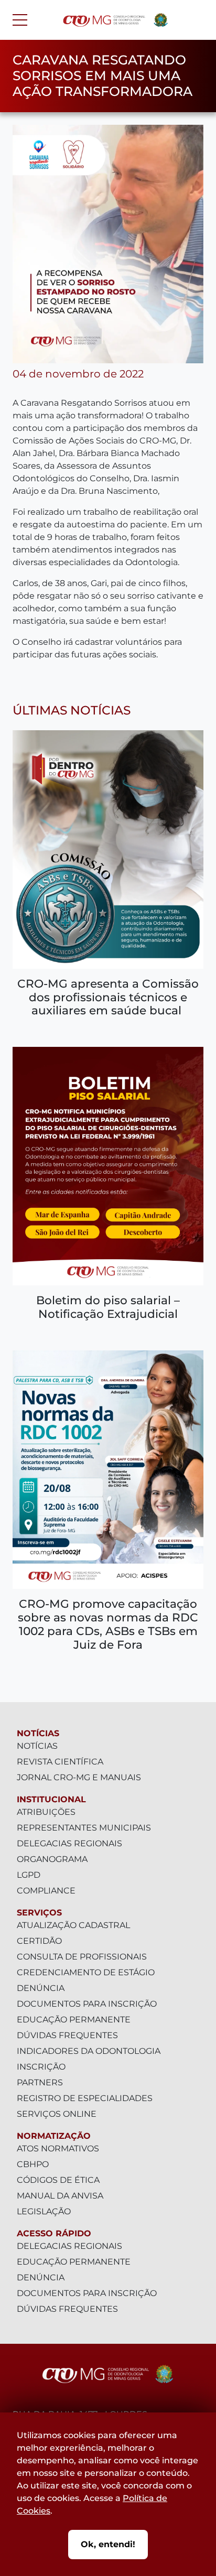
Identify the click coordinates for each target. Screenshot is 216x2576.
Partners (40, 2082)
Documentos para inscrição (87, 2004)
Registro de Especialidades (85, 2098)
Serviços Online (57, 2114)
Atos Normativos (58, 2149)
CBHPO (33, 2164)
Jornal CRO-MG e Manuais (79, 1777)
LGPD (29, 1875)
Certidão (39, 1941)
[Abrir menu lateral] (20, 20)
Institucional (51, 1799)
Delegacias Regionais (69, 1843)
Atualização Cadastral (73, 1925)
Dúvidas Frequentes (67, 2035)
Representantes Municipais (84, 1828)
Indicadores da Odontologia (89, 2051)
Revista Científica (60, 1762)
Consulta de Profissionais (82, 1957)
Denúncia (41, 1988)
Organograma (52, 1859)
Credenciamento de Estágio (86, 1972)
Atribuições (46, 1812)
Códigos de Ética (58, 2180)
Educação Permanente (74, 2020)
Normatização (54, 2136)
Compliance (46, 1891)
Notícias (38, 1733)
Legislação (44, 2211)
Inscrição (41, 2067)
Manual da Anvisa (60, 2196)
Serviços (39, 1913)
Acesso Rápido (54, 2233)
